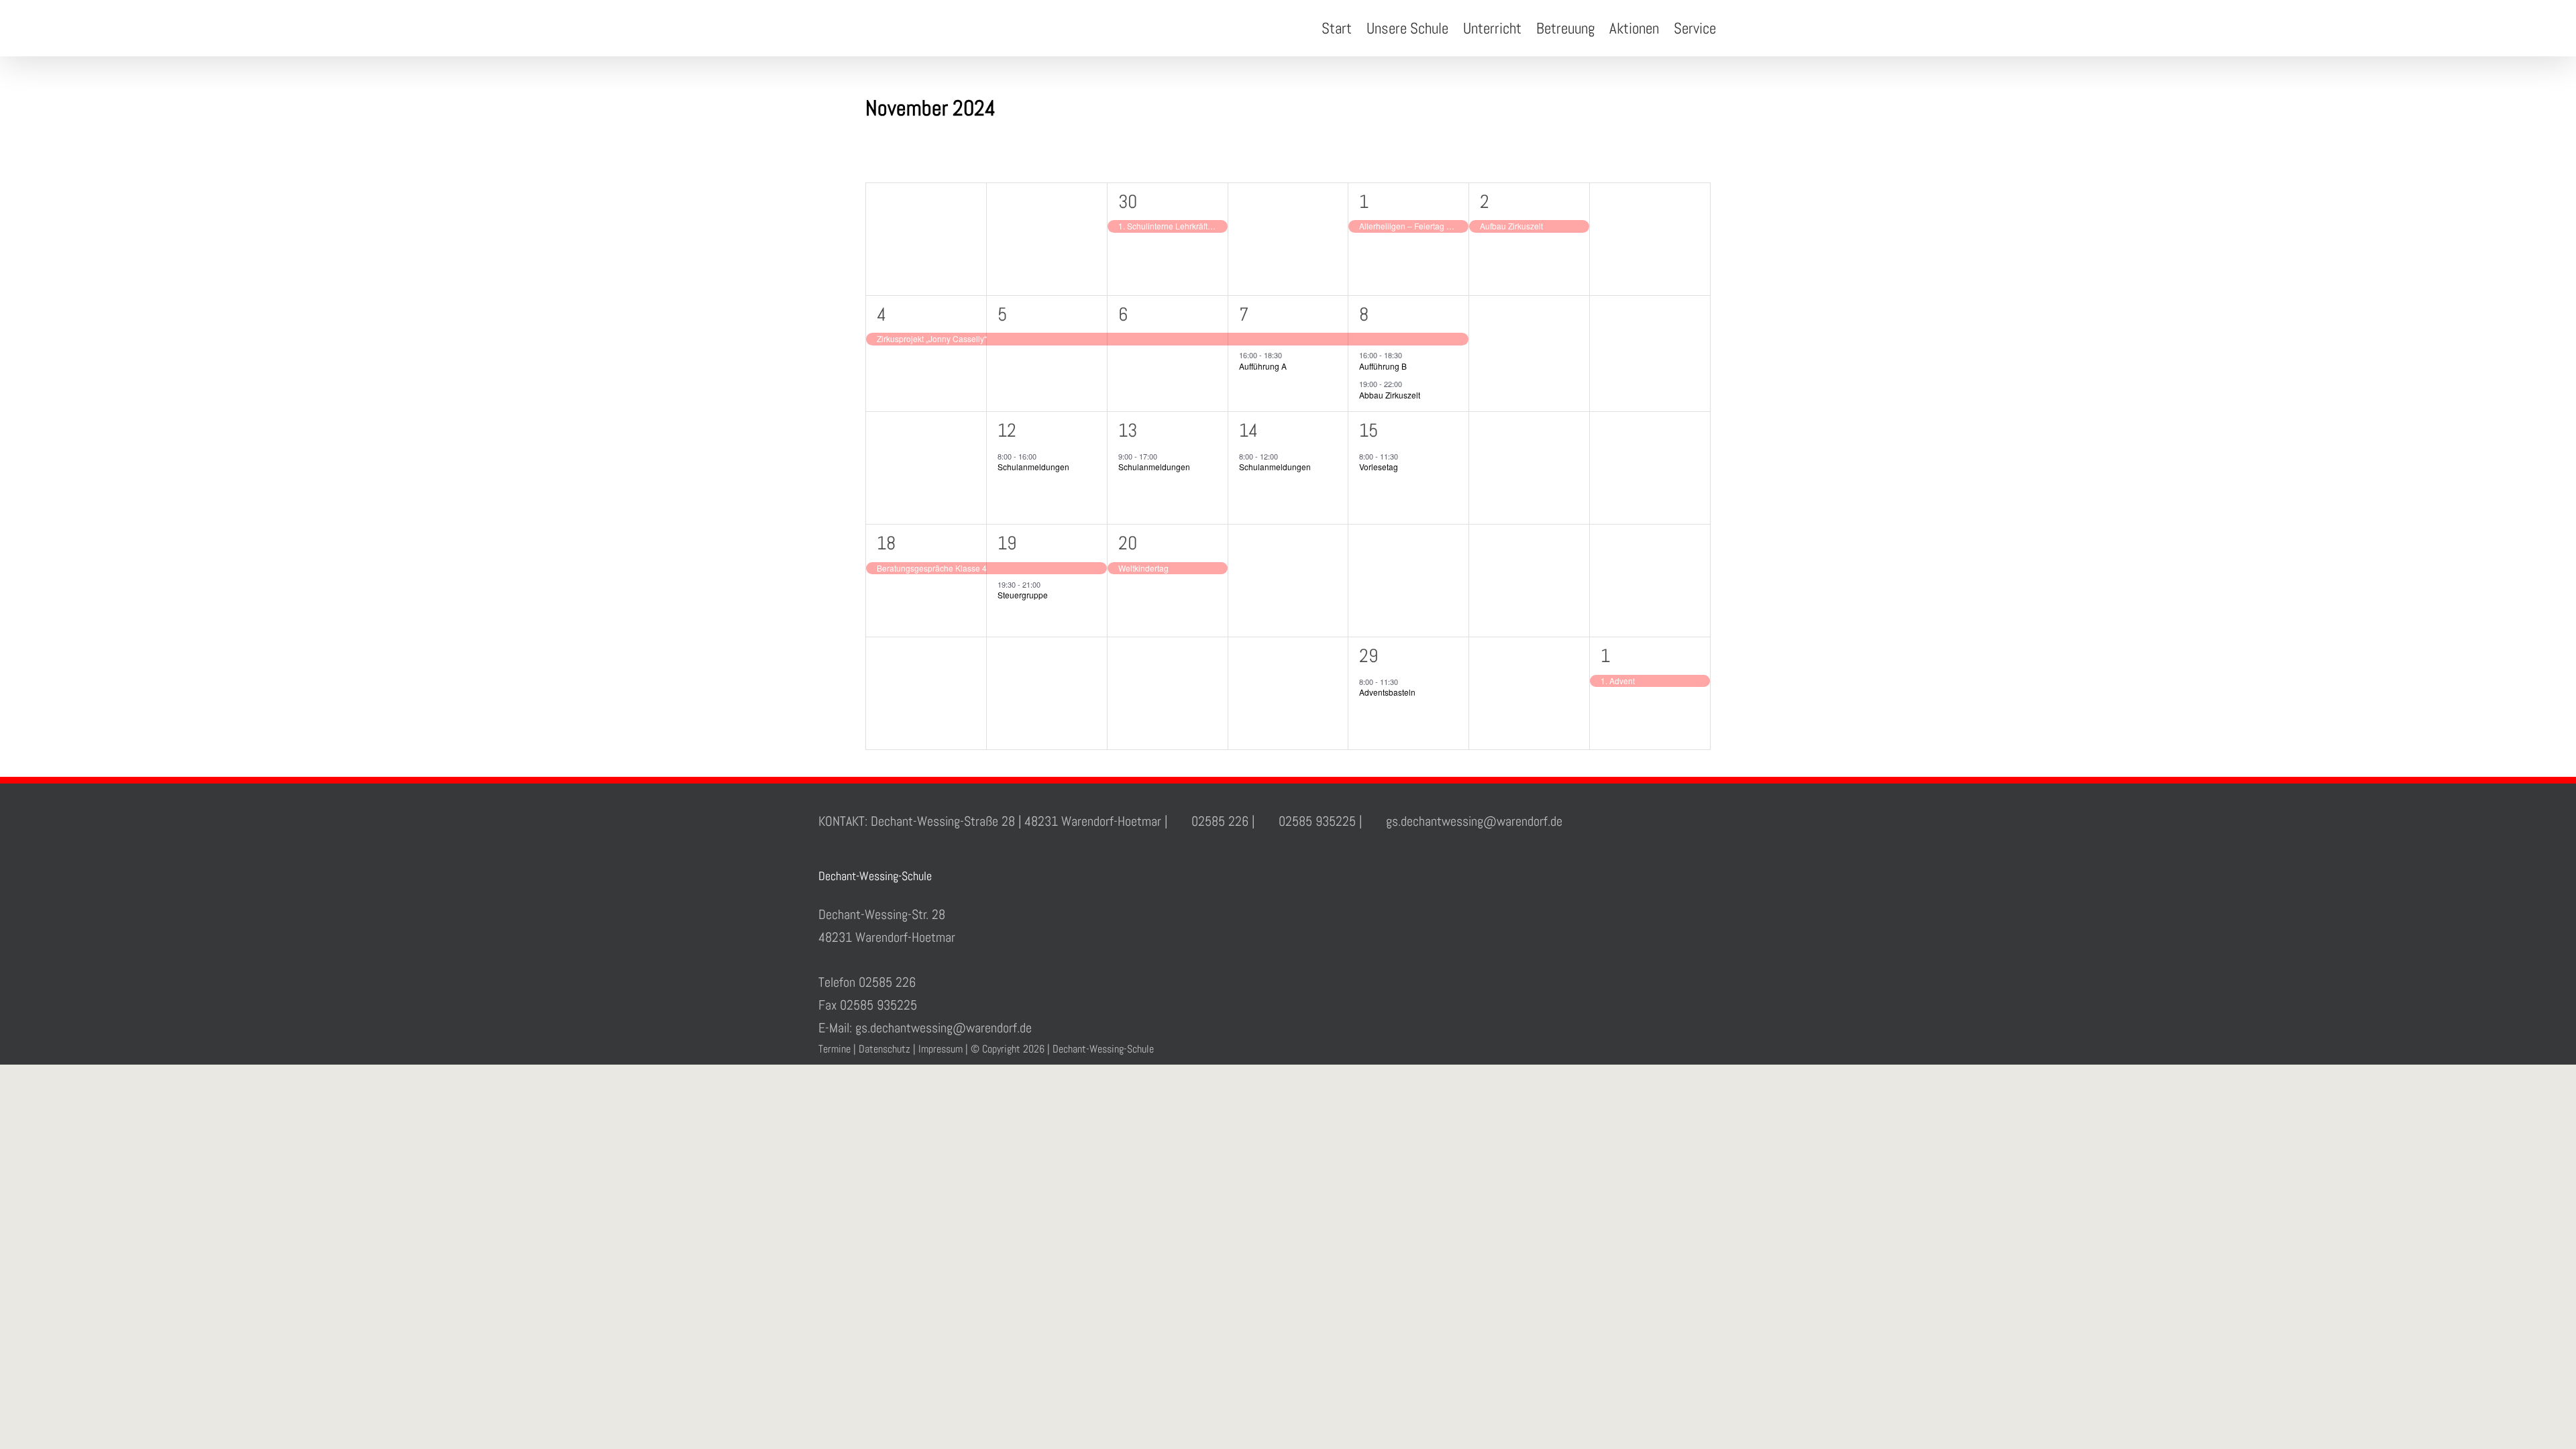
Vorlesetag (1379, 467)
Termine (835, 1049)
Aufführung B (1383, 366)
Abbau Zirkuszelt (1390, 395)
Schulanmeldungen (1033, 467)
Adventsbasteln (1387, 692)
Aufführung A (1263, 366)
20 (1128, 543)
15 (1368, 430)
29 (1368, 656)
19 (1007, 543)
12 (1007, 430)
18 (886, 543)
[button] (1737, 28)
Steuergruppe (1023, 595)
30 (1128, 202)
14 (1248, 430)
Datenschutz (884, 1049)
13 (1128, 430)
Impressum (941, 1049)
